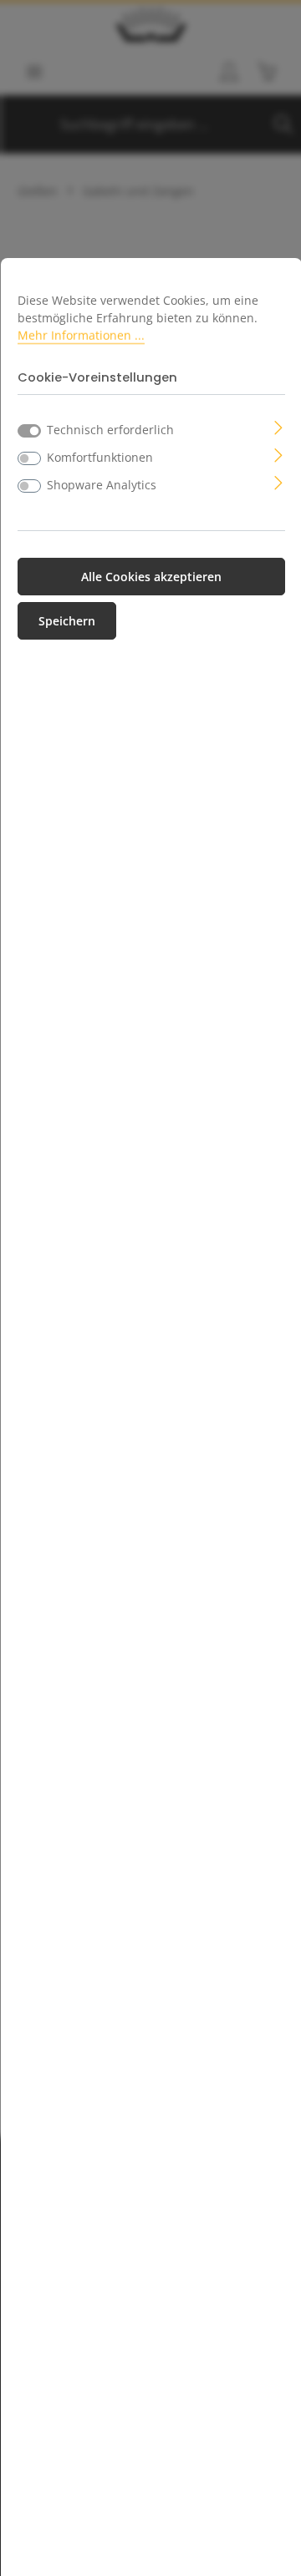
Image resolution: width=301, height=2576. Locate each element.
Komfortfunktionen (100, 457)
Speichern (67, 621)
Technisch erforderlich (110, 430)
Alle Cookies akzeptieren (151, 577)
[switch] (29, 458)
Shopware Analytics (102, 485)
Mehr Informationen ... (81, 335)
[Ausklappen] (279, 426)
